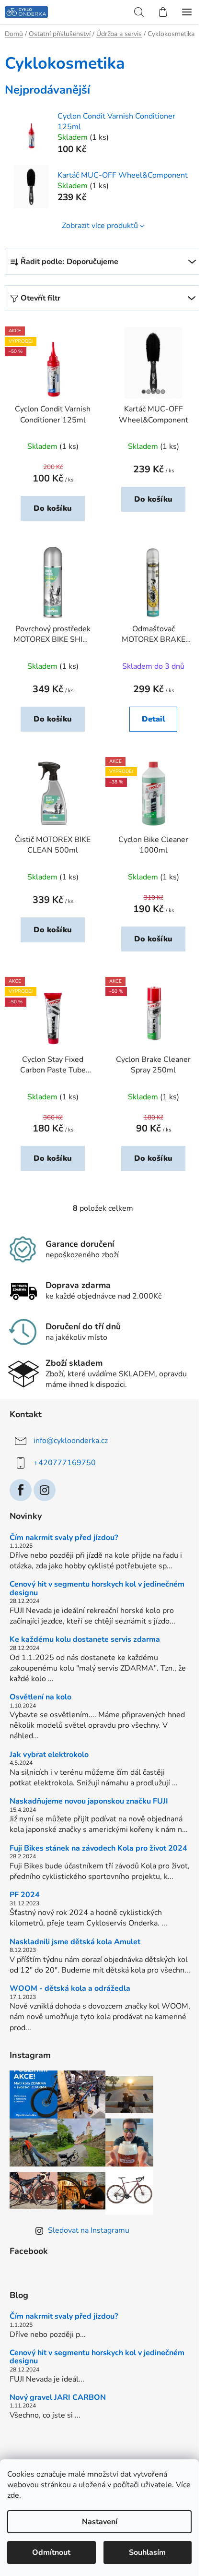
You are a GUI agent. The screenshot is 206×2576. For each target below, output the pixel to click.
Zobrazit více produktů (100, 226)
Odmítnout (51, 2552)
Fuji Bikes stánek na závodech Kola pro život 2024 (98, 1849)
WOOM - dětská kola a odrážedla (70, 1989)
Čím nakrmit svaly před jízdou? (64, 1538)
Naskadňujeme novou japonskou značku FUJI (89, 1802)
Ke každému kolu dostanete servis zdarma (85, 1640)
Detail (154, 719)
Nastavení (100, 2522)
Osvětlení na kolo (40, 1697)
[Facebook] (21, 1490)
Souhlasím (147, 2552)
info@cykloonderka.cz (71, 1441)
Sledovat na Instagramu (89, 2230)
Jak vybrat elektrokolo (49, 1755)
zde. (14, 2495)
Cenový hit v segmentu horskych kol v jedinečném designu (97, 1589)
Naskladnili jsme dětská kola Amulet (75, 1942)
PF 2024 (25, 1895)
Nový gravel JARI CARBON (58, 2398)
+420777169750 (65, 1463)
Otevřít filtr (40, 298)
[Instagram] (45, 1490)
